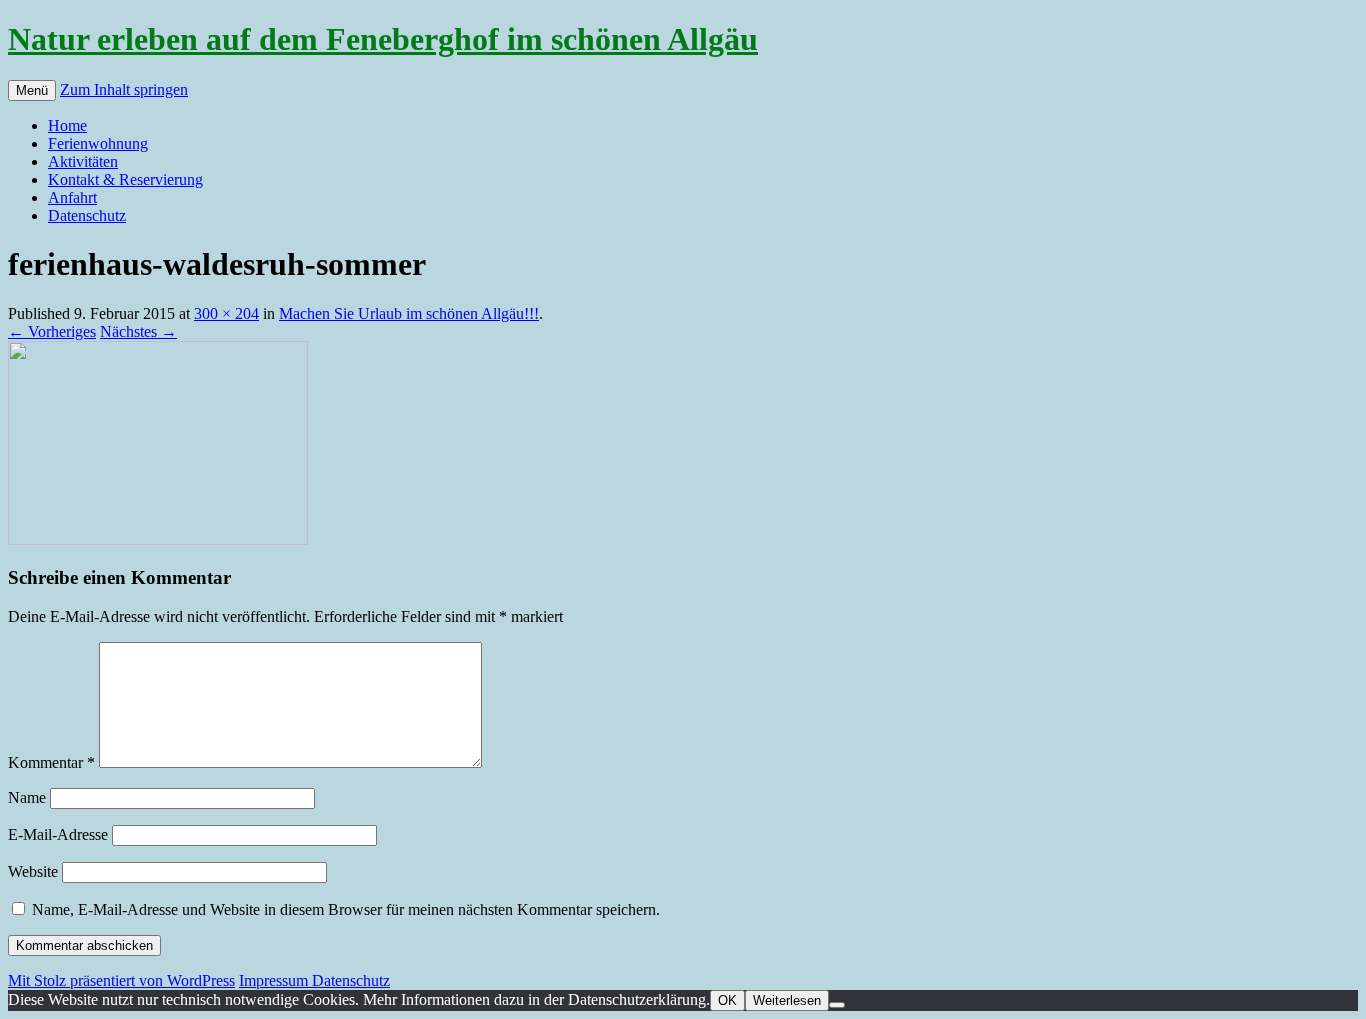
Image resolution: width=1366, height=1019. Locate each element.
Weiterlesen (787, 1000)
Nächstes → (138, 331)
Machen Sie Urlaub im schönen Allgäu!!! (409, 313)
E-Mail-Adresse (58, 834)
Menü (32, 90)
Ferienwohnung (98, 143)
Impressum (275, 980)
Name (27, 797)
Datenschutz (87, 215)
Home (67, 125)
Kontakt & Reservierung (125, 179)
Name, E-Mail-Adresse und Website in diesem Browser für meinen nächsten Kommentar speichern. (346, 909)
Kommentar (51, 762)
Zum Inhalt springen (124, 89)
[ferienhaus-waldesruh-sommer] (158, 539)
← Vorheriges (52, 331)
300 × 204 (226, 313)
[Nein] (837, 1005)
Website (33, 871)
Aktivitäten (83, 161)
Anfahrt (72, 197)
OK (727, 1000)
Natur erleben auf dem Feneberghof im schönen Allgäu (383, 39)
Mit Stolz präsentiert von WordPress (121, 980)
